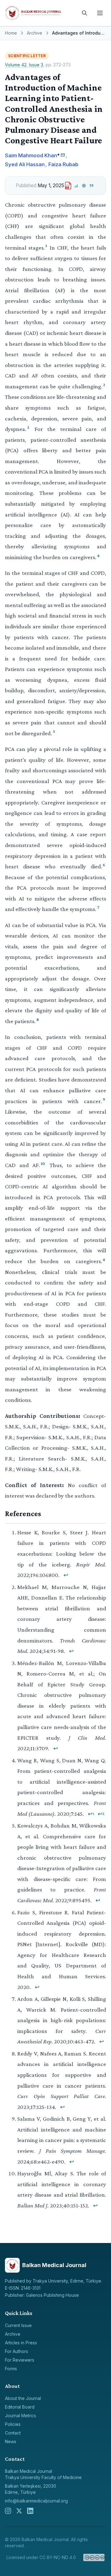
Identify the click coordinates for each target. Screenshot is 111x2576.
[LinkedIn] (30, 2511)
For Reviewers (20, 2360)
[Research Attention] (84, 186)
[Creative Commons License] (94, 2557)
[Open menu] (100, 13)
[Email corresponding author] (63, 155)
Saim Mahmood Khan (31, 155)
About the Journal (23, 2398)
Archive (35, 33)
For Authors (16, 2351)
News (11, 2441)
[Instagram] (8, 2511)
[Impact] (76, 186)
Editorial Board (20, 2407)
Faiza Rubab (63, 164)
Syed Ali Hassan (25, 164)
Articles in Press (21, 2343)
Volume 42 (16, 65)
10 (43, 1163)
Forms (11, 2369)
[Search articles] (84, 13)
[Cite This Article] (92, 186)
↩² (101, 1814)
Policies (13, 2424)
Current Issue (18, 2325)
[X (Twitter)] (19, 2511)
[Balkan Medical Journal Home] (40, 13)
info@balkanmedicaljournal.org (36, 2501)
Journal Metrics (21, 2416)
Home (11, 33)
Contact (13, 2433)
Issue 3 (36, 65)
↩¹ (91, 1814)
